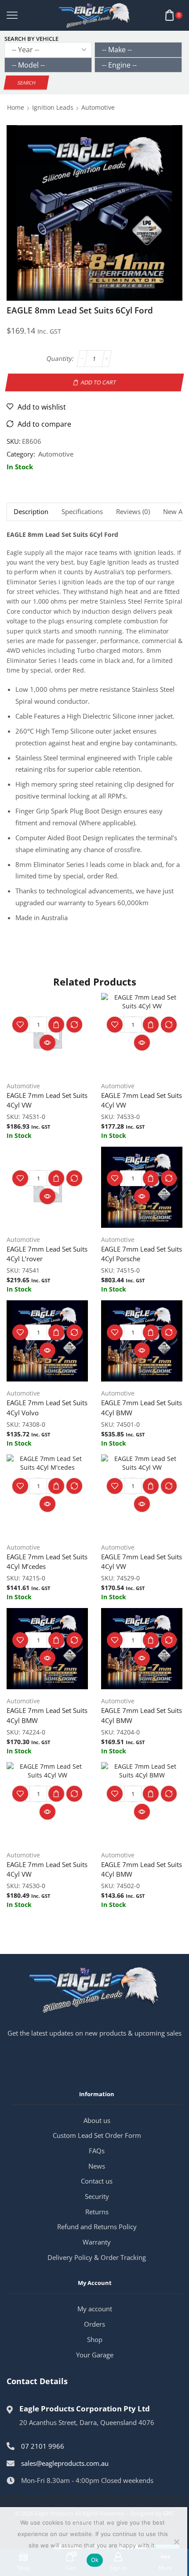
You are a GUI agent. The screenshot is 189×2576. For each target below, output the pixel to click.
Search (26, 83)
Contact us (97, 2181)
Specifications (82, 512)
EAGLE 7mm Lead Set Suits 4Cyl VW (47, 1100)
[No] (176, 2542)
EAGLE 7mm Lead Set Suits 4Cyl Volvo (47, 1407)
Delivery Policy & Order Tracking (97, 2257)
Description (31, 512)
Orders (94, 2324)
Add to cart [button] (56, 1025)
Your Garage (95, 2355)
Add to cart (99, 382)
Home (16, 107)
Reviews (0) (133, 512)
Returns (97, 2212)
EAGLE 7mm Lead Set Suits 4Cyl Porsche (142, 1254)
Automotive (98, 107)
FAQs (97, 2151)
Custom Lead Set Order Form (97, 2135)
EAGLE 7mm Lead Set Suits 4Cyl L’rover (47, 1254)
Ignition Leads (53, 107)
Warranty (97, 2242)
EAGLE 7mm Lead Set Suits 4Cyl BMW (142, 1407)
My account (95, 2309)
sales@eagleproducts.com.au (65, 2463)
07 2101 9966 (43, 2446)
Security (97, 2196)
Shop (95, 2339)
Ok (95, 2560)
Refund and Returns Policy (97, 2227)
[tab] (31, 512)
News (97, 2166)
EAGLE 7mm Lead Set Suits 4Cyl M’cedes (47, 1561)
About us (97, 2120)
